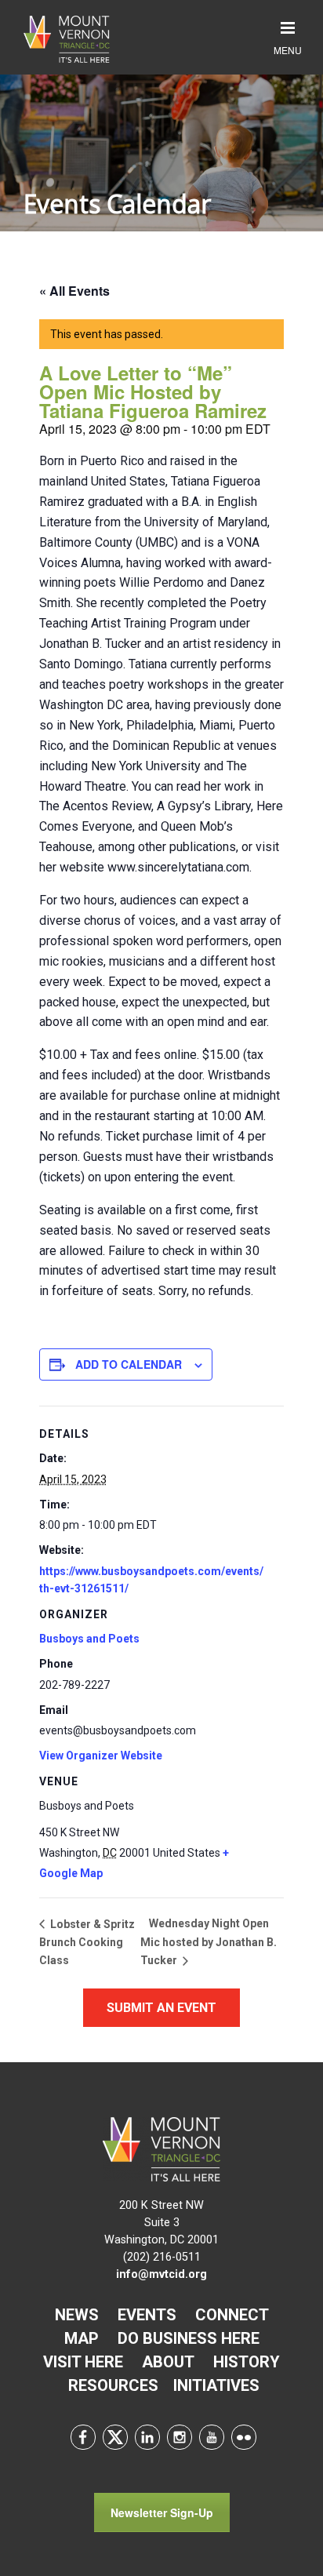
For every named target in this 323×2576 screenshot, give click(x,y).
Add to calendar (129, 1364)
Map (82, 2338)
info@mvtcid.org (161, 2274)
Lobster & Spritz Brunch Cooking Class (87, 1942)
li (147, 2437)
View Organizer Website (101, 1756)
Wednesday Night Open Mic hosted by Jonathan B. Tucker (209, 1942)
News (77, 2315)
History (247, 2362)
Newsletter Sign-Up (162, 2512)
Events (147, 2315)
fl (244, 2437)
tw (115, 2437)
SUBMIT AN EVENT (161, 2008)
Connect (232, 2315)
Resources (113, 2385)
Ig (180, 2437)
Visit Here (83, 2362)
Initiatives (216, 2385)
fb (83, 2437)
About (168, 2362)
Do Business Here (189, 2338)
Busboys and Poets (89, 1639)
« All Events (74, 291)
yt (212, 2437)
